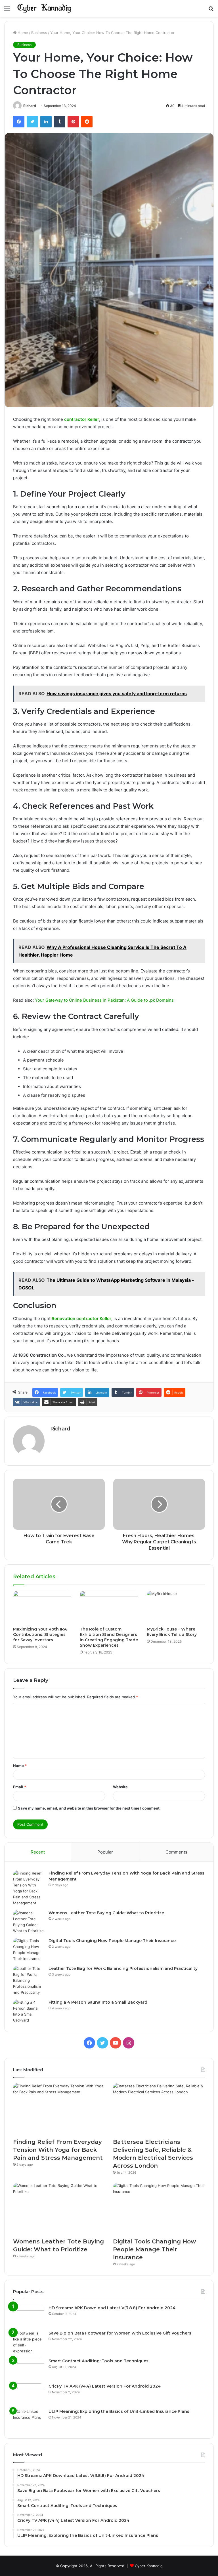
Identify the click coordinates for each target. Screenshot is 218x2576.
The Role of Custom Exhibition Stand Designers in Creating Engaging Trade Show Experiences (109, 1637)
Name (20, 1766)
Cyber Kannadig (149, 2566)
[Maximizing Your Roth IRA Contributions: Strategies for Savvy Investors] (42, 1607)
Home (22, 33)
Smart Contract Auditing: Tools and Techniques (98, 2361)
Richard (30, 106)
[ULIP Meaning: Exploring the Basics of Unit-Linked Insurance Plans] (29, 2419)
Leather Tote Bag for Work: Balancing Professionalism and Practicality (123, 1968)
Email (20, 1787)
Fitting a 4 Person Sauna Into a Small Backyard (98, 2002)
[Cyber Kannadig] (44, 8)
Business (39, 33)
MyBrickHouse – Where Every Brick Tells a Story (172, 1632)
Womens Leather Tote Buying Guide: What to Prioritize (106, 1913)
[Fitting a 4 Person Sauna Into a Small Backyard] (29, 2011)
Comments (176, 1852)
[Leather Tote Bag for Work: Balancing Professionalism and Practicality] (29, 1981)
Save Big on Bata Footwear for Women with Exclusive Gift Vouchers (120, 2333)
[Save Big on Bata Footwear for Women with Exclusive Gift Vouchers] (29, 2342)
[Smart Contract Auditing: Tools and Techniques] (29, 2369)
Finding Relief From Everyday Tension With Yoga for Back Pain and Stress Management (58, 2150)
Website (120, 1787)
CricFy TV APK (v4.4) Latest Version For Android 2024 (105, 2386)
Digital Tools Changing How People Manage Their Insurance (112, 1941)
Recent (38, 1852)
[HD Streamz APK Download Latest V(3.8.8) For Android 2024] (29, 2316)
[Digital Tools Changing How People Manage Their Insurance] (29, 1950)
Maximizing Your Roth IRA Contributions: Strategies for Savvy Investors (40, 1634)
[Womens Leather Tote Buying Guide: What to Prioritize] (29, 1922)
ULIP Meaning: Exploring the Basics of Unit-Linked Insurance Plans (119, 2411)
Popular (105, 1852)
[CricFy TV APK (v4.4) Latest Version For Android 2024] (29, 2394)
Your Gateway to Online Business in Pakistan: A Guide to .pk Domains (104, 1000)
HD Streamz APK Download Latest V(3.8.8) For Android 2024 (112, 2308)
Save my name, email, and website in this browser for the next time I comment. (89, 1808)
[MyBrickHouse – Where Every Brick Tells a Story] (176, 1607)
